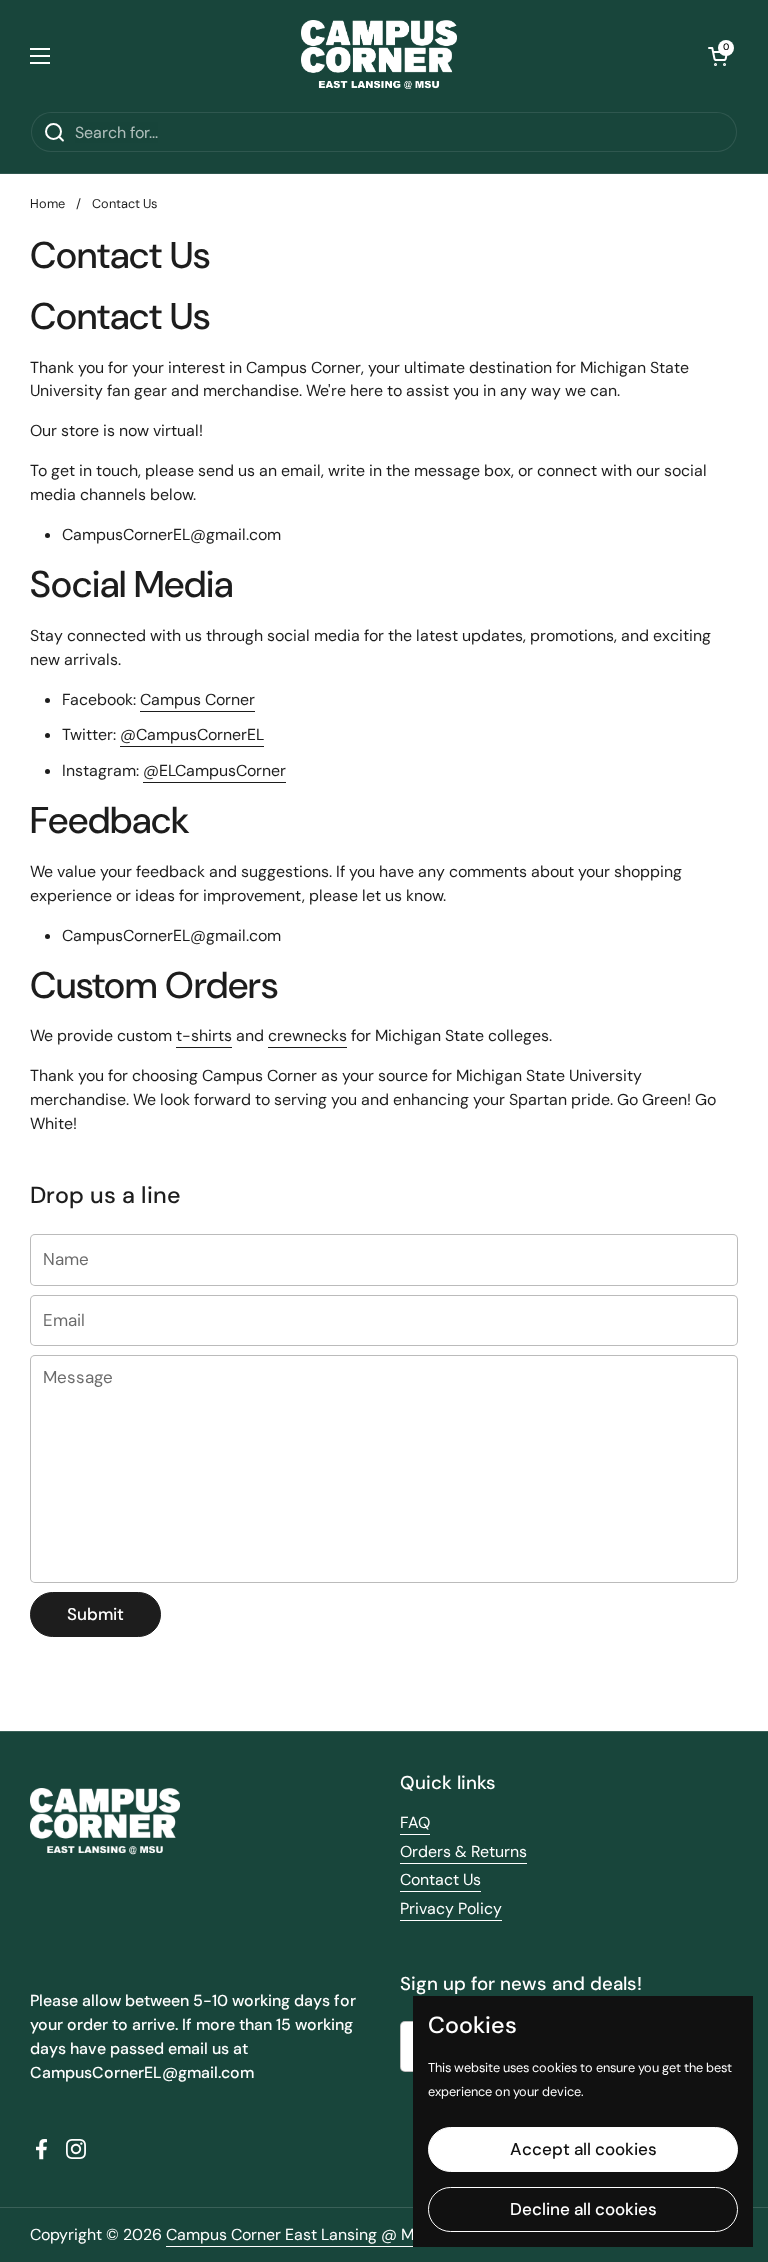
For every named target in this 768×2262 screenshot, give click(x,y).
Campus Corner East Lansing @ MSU (299, 2234)
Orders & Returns (463, 1851)
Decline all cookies (583, 2209)
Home (47, 203)
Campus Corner (197, 699)
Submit (95, 1614)
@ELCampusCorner (214, 770)
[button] (718, 56)
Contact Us (440, 1879)
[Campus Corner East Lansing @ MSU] (379, 55)
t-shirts (204, 1035)
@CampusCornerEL (192, 734)
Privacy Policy (451, 1908)
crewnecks (307, 1035)
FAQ (415, 1822)
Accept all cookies (583, 2149)
